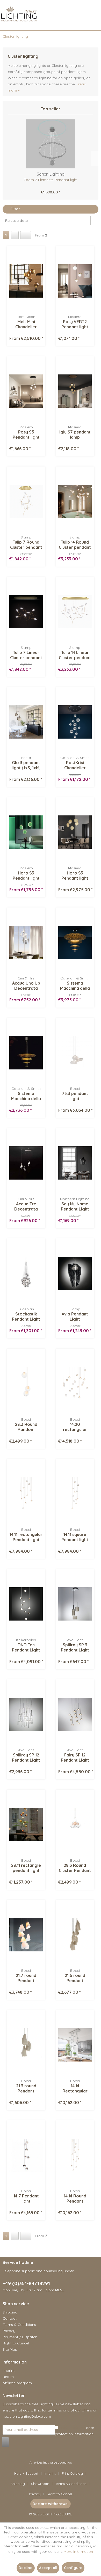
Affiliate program (17, 2383)
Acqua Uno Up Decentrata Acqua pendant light (26, 986)
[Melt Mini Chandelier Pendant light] (26, 281)
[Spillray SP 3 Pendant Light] (75, 1604)
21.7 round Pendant (26, 1978)
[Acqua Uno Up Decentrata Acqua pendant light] (26, 942)
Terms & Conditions (19, 2325)
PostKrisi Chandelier (75, 765)
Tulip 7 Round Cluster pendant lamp (26, 545)
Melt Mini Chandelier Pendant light (26, 324)
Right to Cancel (16, 2343)
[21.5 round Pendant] (75, 1935)
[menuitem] (3, 23)
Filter (15, 209)
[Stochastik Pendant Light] (26, 1273)
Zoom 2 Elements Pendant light (51, 180)
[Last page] (26, 235)
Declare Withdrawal (51, 2504)
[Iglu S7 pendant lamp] (75, 391)
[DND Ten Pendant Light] (26, 1604)
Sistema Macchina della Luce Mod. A (26, 1096)
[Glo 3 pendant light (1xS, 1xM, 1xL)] (26, 722)
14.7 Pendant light (26, 2198)
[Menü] (3, 23)
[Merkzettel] (67, 23)
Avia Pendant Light (75, 1316)
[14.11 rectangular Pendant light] (26, 1494)
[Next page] (15, 235)
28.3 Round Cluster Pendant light (75, 1868)
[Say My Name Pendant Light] (75, 1163)
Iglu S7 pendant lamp (75, 435)
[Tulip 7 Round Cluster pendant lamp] (26, 501)
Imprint (9, 2370)
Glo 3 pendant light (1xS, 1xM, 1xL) (26, 765)
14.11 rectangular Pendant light (26, 1537)
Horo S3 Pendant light (26, 876)
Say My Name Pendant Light (75, 1206)
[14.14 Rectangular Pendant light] (75, 2045)
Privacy (9, 2331)
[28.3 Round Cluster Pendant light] (75, 1825)
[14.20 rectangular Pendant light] (75, 1384)
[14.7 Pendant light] (26, 2155)
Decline (26, 2568)
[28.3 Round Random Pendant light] (26, 1384)
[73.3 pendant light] (75, 1053)
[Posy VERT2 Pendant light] (75, 281)
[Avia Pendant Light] (75, 1273)
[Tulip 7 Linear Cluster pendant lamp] (26, 612)
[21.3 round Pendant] (26, 2045)
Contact (10, 2318)
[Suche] (55, 23)
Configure (73, 2568)
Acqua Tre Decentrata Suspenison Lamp (26, 1206)
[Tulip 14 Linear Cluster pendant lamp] (75, 612)
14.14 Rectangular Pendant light (75, 2088)
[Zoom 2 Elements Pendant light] (51, 144)
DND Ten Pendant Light (26, 1647)
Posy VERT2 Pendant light (75, 324)
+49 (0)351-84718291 (26, 2283)
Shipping (10, 2312)
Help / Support (26, 2473)
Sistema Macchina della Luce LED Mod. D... (75, 986)
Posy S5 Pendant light (26, 435)
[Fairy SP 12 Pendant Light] (75, 1714)
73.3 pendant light (75, 1096)
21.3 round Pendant (26, 2088)
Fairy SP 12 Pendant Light (75, 1757)
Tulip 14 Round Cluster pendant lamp (75, 545)
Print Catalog (72, 2473)
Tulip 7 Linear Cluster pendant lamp (26, 655)
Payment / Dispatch (20, 2337)
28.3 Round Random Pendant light (26, 1427)
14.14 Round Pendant (75, 2198)
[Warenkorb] (93, 23)
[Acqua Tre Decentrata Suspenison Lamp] (26, 1163)
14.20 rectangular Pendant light (75, 1427)
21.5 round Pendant (75, 1978)
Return (8, 2377)
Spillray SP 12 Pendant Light (26, 1757)
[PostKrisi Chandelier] (75, 722)
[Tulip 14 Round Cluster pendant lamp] (75, 501)
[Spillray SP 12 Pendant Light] (26, 1714)
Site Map (10, 2349)
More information (78, 2552)
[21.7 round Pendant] (26, 1935)
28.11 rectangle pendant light (26, 1868)
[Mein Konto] (80, 23)
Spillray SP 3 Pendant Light (75, 1647)
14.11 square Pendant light (75, 1537)
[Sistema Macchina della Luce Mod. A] (26, 1053)
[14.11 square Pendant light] (75, 1494)
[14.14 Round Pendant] (75, 2155)
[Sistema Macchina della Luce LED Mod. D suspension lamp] (75, 942)
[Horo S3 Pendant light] (26, 832)
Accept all (48, 2568)
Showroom (40, 2484)
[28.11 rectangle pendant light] (26, 1825)
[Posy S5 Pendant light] (26, 391)
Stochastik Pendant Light (26, 1316)
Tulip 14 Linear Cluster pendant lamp (75, 655)
